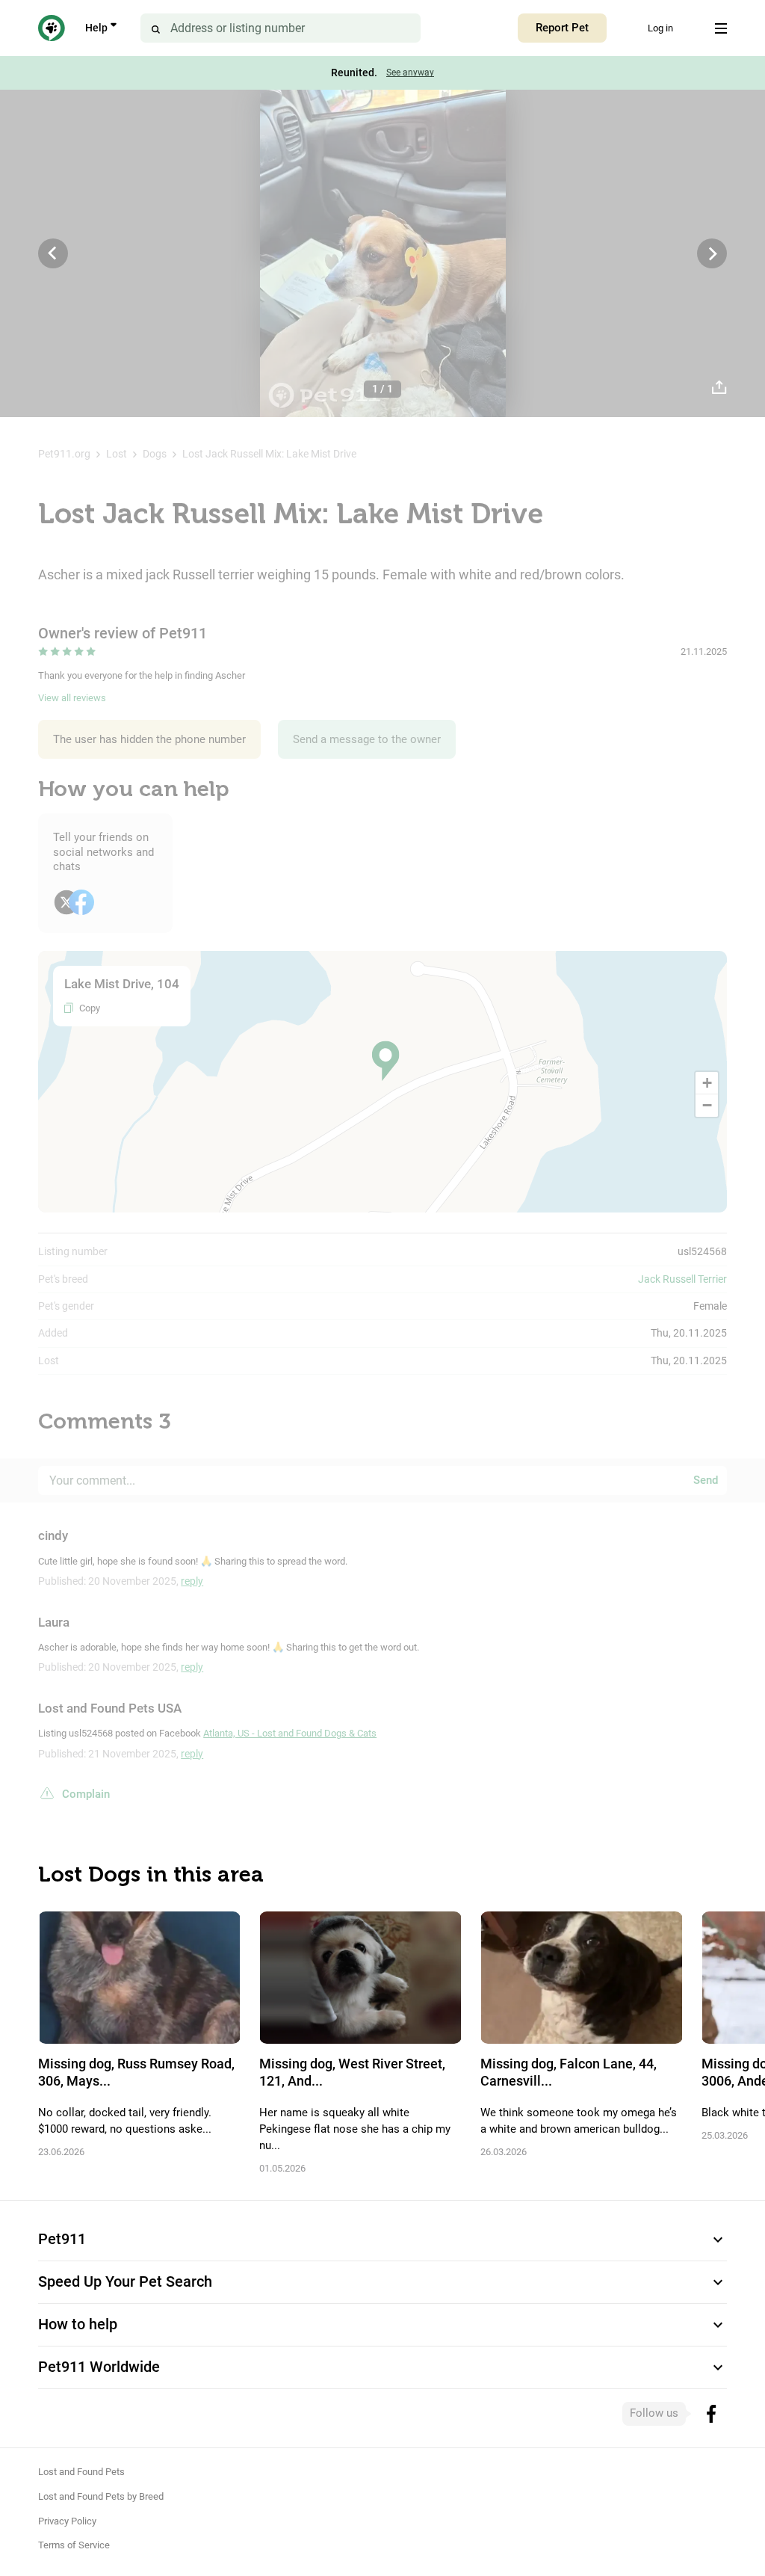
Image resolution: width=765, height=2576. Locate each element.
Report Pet (562, 28)
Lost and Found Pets (81, 2472)
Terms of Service (74, 2545)
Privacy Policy (67, 2521)
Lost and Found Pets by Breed (101, 2496)
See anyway (410, 73)
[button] (385, 1061)
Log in (660, 28)
